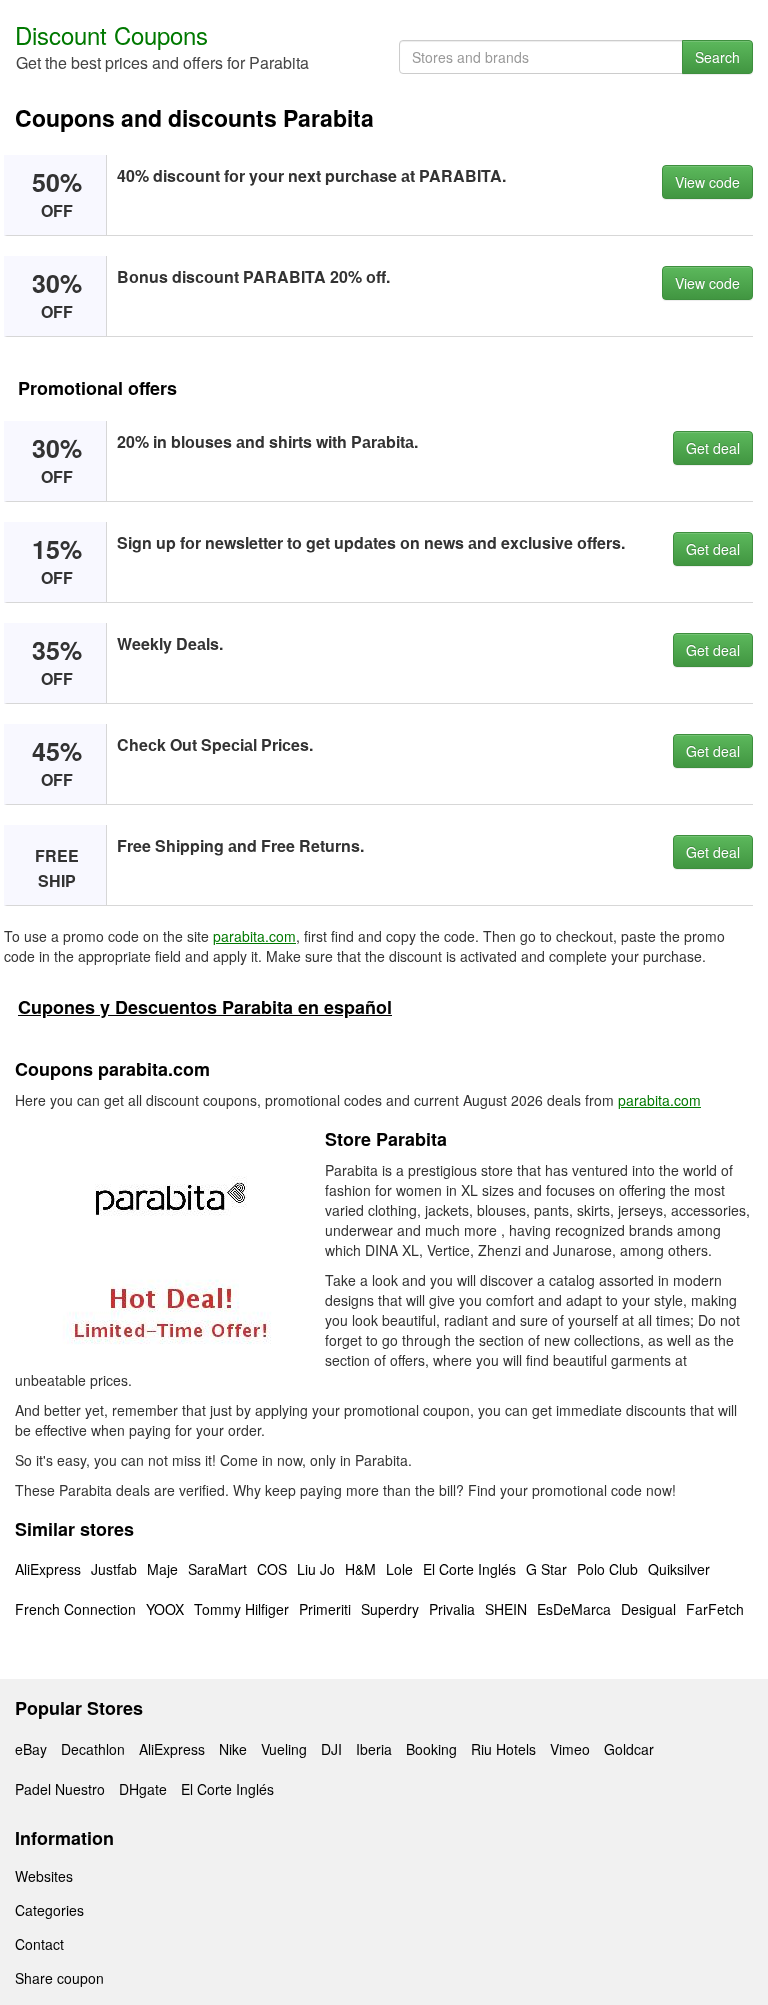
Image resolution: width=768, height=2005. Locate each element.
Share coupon (59, 1978)
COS (272, 1569)
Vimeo (570, 1749)
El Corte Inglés (469, 1569)
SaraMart (217, 1569)
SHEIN (506, 1609)
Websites (44, 1876)
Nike (233, 1749)
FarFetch (715, 1609)
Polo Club (607, 1569)
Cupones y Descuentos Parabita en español (205, 1007)
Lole (399, 1569)
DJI (331, 1749)
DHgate (143, 1789)
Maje (162, 1569)
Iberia (374, 1749)
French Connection (75, 1609)
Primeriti (325, 1609)
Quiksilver (679, 1569)
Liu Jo (316, 1569)
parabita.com (254, 936)
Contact (39, 1944)
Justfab (114, 1569)
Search (717, 57)
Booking (431, 1749)
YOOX (165, 1609)
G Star (546, 1569)
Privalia (452, 1609)
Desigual (648, 1609)
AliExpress (48, 1569)
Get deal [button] (713, 448)
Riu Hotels (503, 1749)
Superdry (390, 1609)
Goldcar (629, 1749)
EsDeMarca (574, 1609)
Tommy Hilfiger (241, 1609)
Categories (49, 1910)
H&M (360, 1569)
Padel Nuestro (60, 1789)
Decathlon (93, 1749)
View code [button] (707, 182)
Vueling (284, 1749)
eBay (31, 1749)
